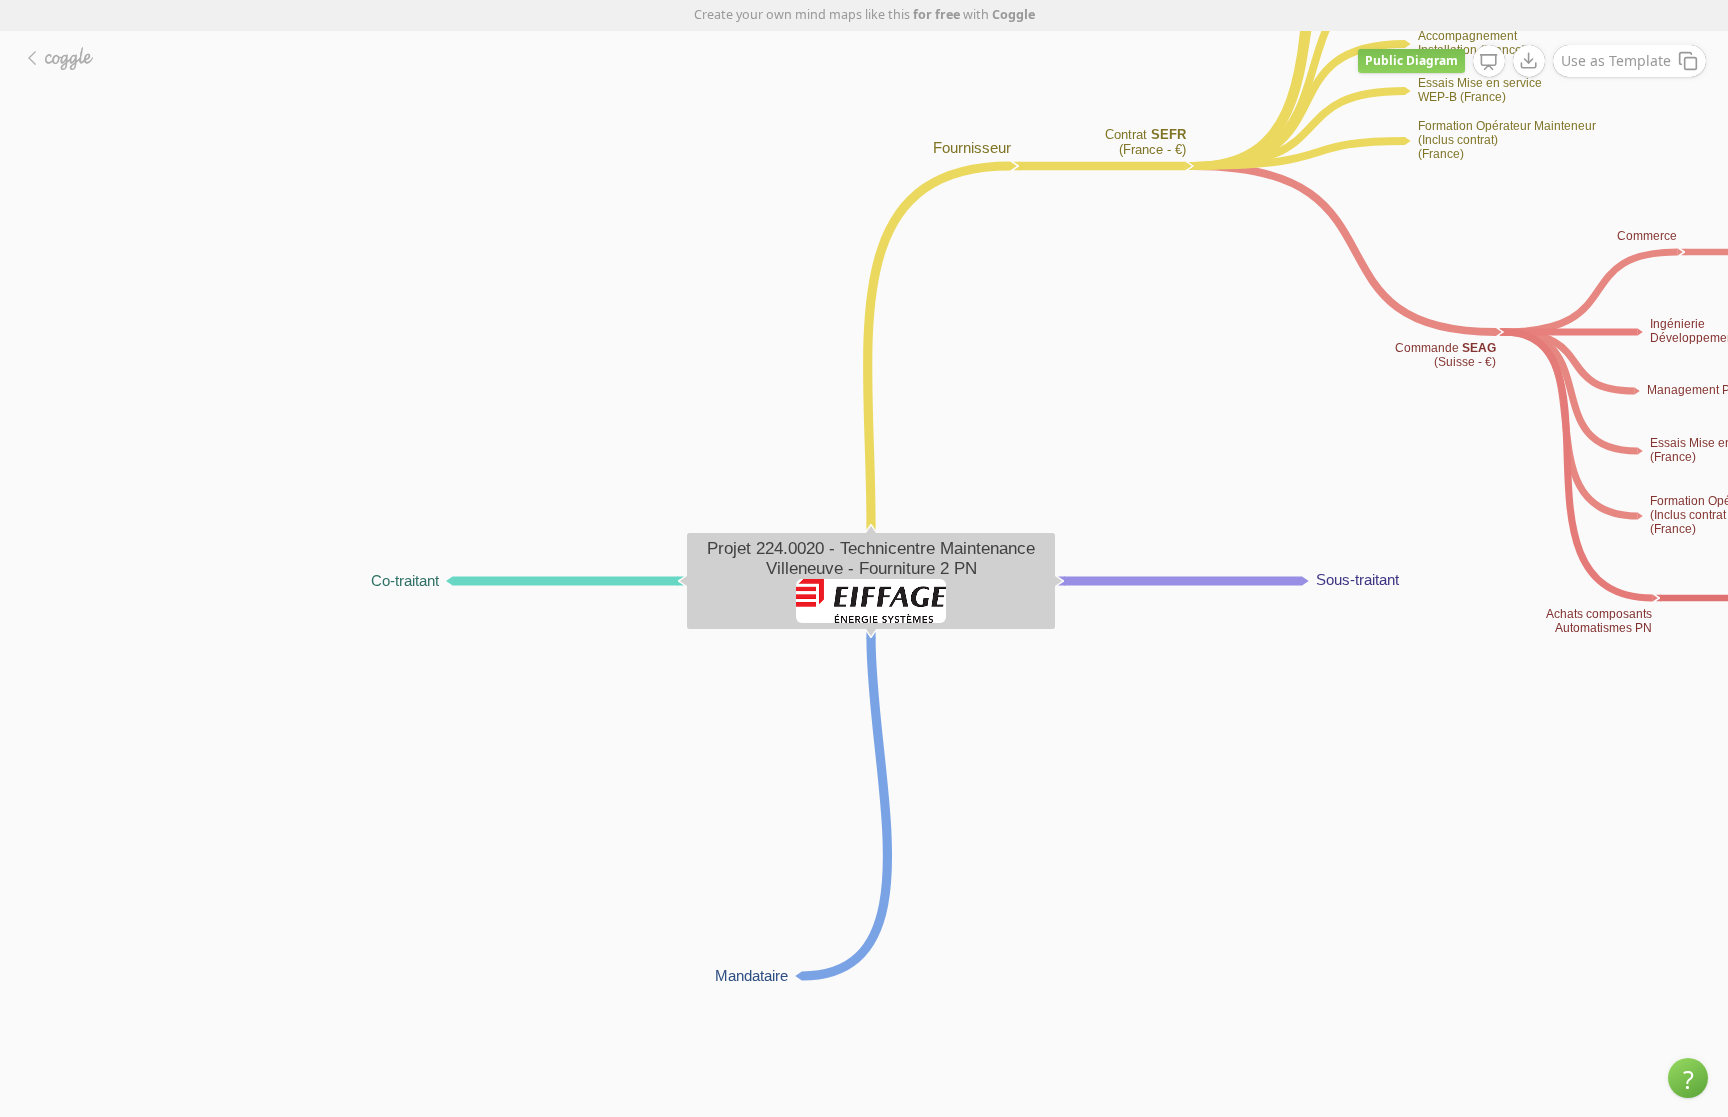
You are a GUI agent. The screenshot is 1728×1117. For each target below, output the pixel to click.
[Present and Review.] (1489, 62)
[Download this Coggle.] (1529, 61)
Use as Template (1616, 60)
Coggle (1013, 14)
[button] (1688, 1078)
